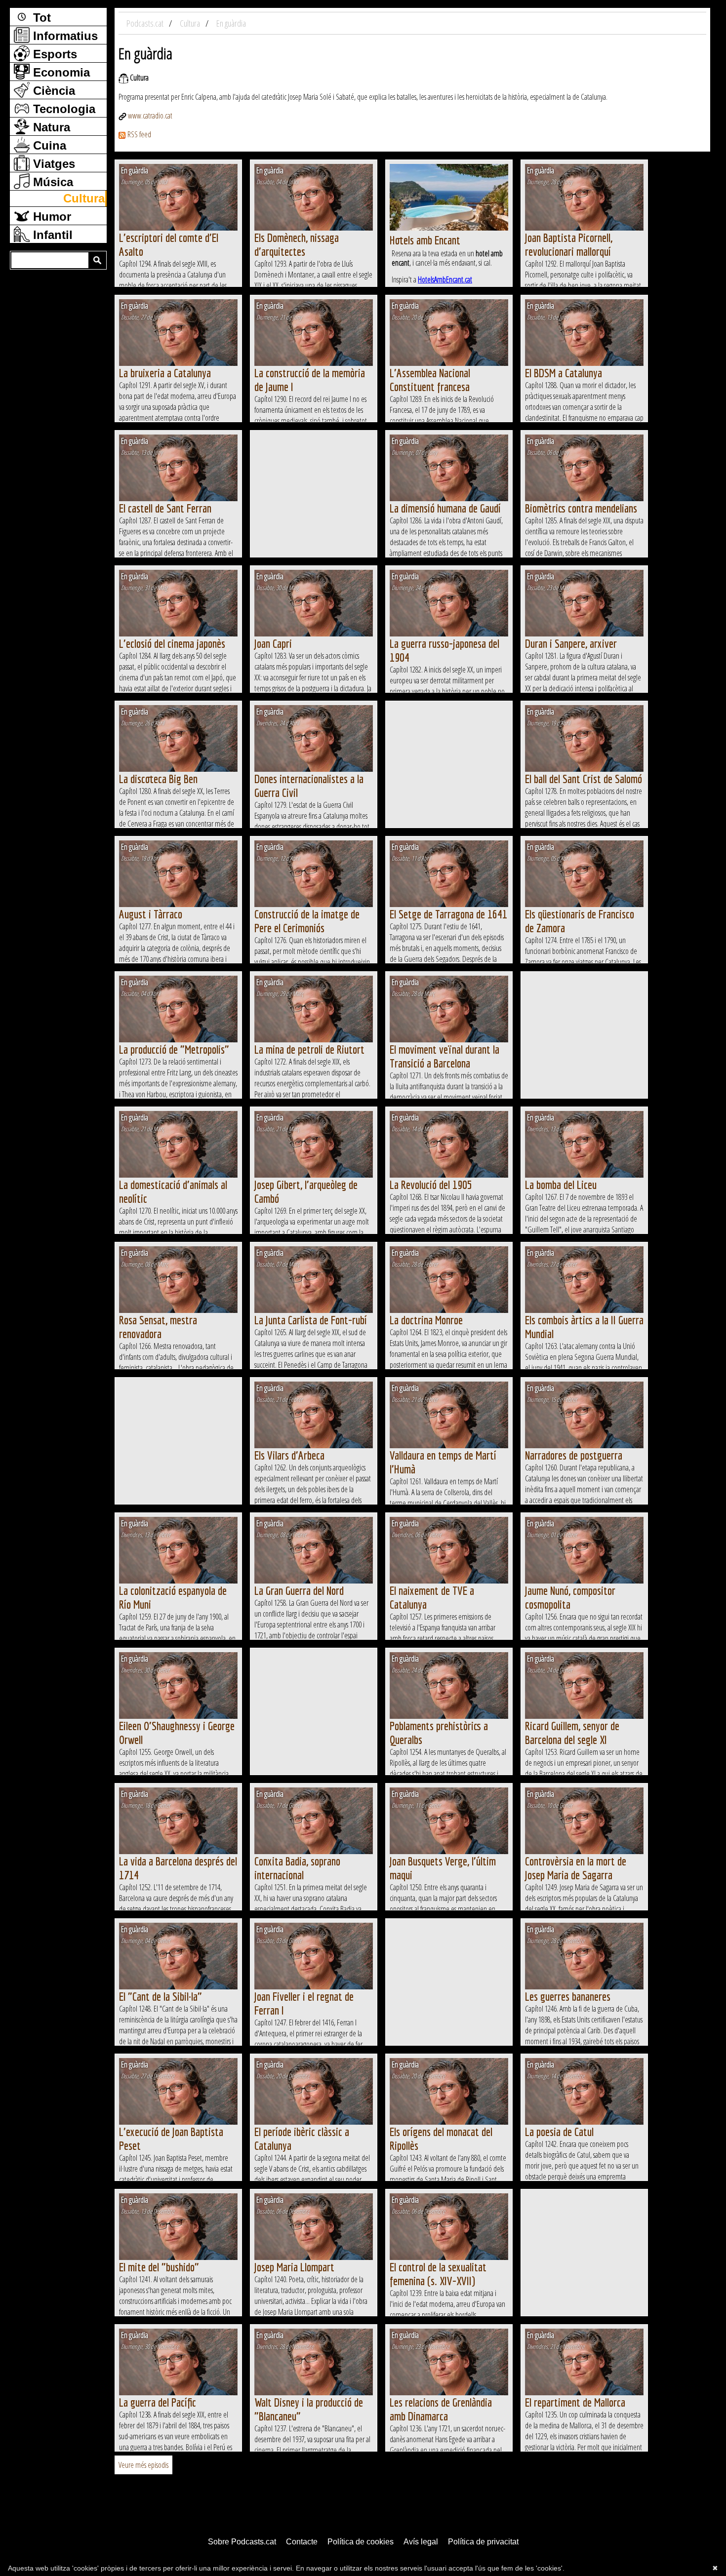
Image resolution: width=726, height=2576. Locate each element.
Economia (60, 72)
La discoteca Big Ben (158, 779)
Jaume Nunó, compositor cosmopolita (570, 1597)
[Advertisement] (314, 494)
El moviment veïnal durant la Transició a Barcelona (444, 1056)
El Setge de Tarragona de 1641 (448, 914)
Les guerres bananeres (568, 1996)
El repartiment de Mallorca (575, 2402)
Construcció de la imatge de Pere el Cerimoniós (307, 921)
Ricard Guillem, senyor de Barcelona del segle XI (572, 1733)
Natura (50, 127)
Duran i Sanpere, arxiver (571, 643)
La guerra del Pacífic (158, 2402)
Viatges (52, 164)
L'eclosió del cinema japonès (172, 643)
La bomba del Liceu (561, 1185)
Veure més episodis (143, 2465)
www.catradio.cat (150, 116)
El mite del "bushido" (159, 2267)
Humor (50, 217)
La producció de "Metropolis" (174, 1049)
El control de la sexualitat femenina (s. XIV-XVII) (438, 2274)
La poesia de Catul (559, 2132)
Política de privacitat (483, 2542)
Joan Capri (273, 643)
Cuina (48, 145)
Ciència (52, 91)
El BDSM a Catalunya (564, 373)
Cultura (84, 198)
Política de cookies (361, 2542)
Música (51, 182)
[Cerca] (97, 260)
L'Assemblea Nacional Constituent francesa (430, 380)
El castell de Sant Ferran (165, 508)
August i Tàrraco (151, 914)
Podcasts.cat (146, 23)
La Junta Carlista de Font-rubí (311, 1320)
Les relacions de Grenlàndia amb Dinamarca (441, 2409)
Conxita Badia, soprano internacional (297, 1868)
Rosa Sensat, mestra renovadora (158, 1327)
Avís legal (421, 2542)
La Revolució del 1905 (431, 1185)
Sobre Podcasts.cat (242, 2542)
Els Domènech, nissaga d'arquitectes (297, 244)
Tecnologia (62, 109)
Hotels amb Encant (425, 240)
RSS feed (139, 134)
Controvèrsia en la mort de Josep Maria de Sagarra (576, 1868)
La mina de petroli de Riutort (309, 1049)
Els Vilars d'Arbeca (289, 1455)
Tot (40, 18)
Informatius (64, 36)
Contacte (302, 2542)
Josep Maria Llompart (294, 2267)
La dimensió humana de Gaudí (445, 508)
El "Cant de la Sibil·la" (161, 1996)
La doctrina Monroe (426, 1320)
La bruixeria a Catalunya (165, 373)
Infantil (51, 235)
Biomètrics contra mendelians (581, 508)
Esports (53, 54)
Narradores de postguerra (574, 1455)
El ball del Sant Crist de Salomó (584, 779)
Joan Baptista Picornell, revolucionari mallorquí (569, 244)
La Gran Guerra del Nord (299, 1590)
